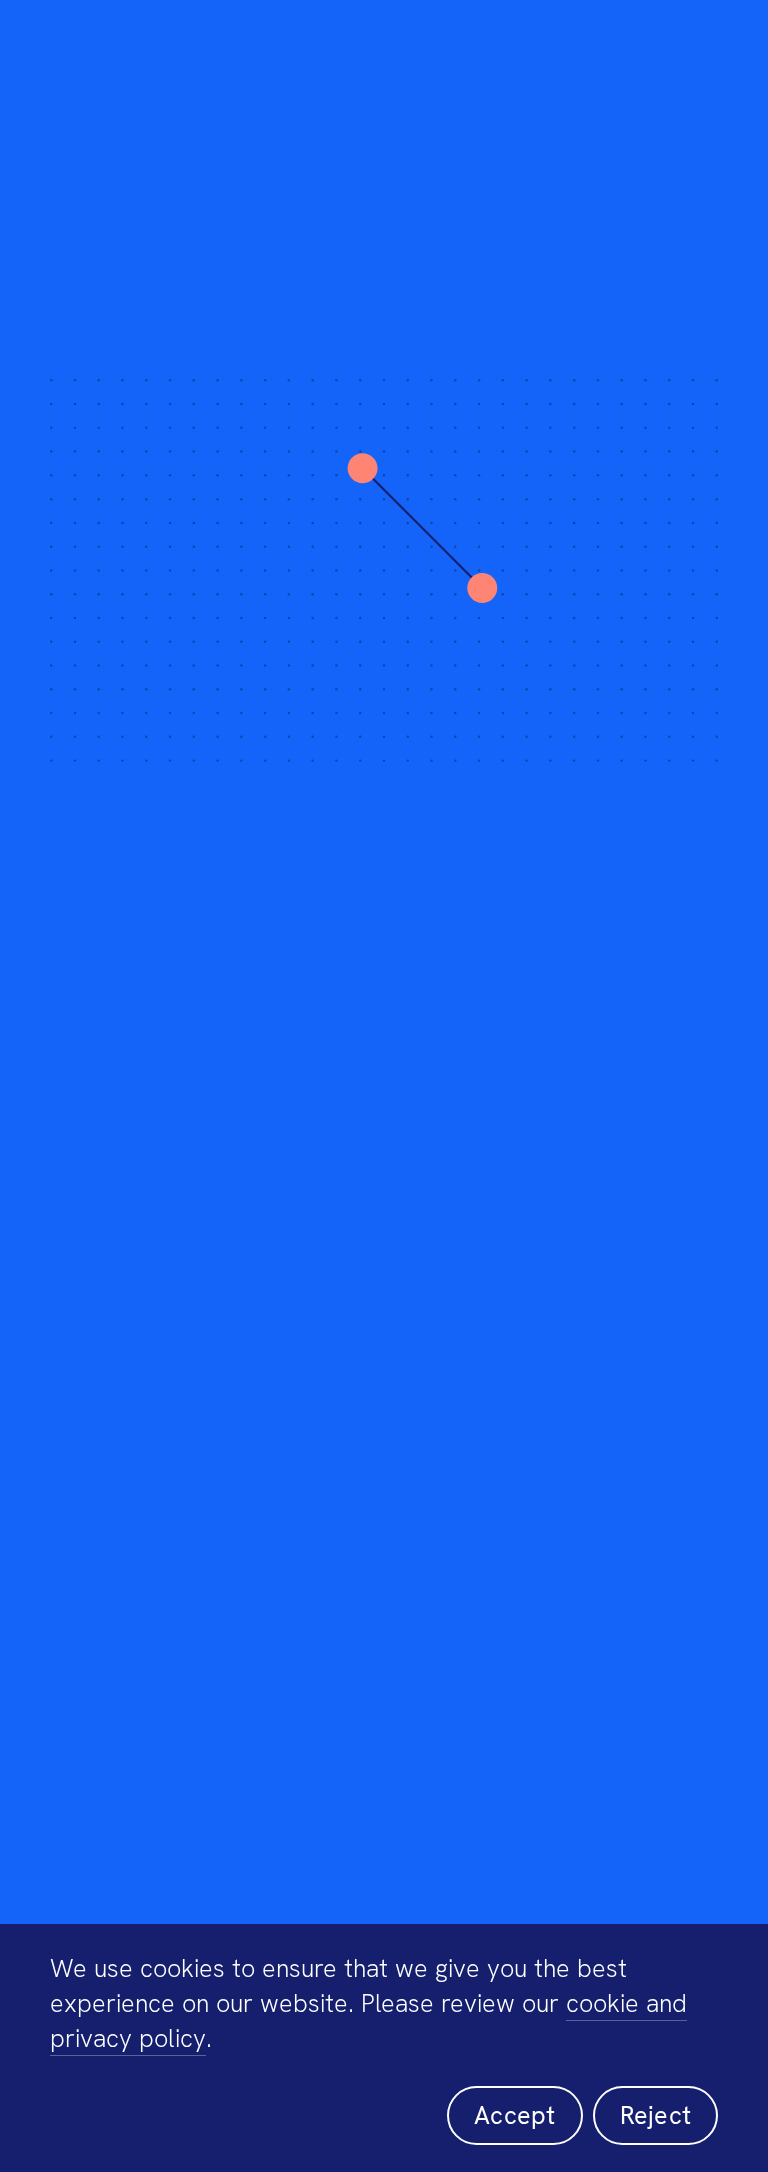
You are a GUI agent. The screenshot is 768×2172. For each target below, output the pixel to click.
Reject (656, 2115)
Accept (515, 2115)
